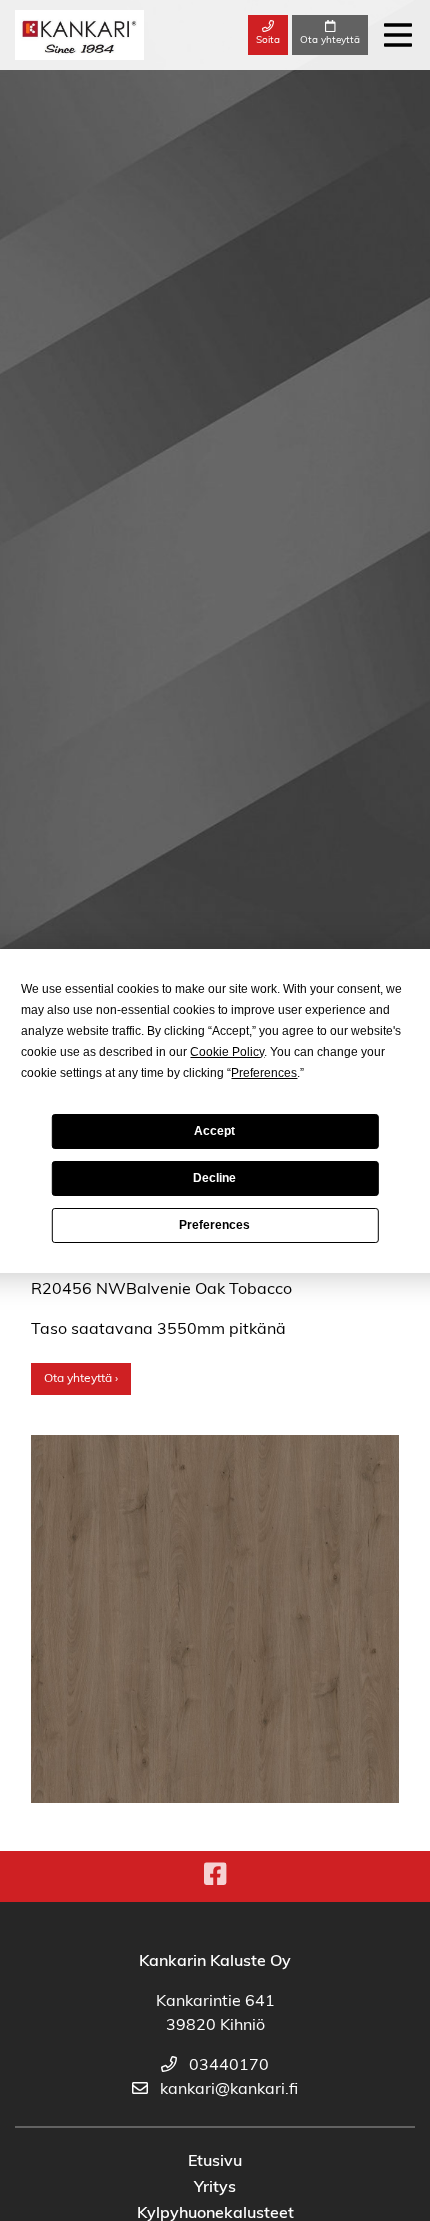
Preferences (214, 1225)
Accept (214, 1131)
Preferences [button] (264, 1073)
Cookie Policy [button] (227, 1052)
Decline (214, 1178)
